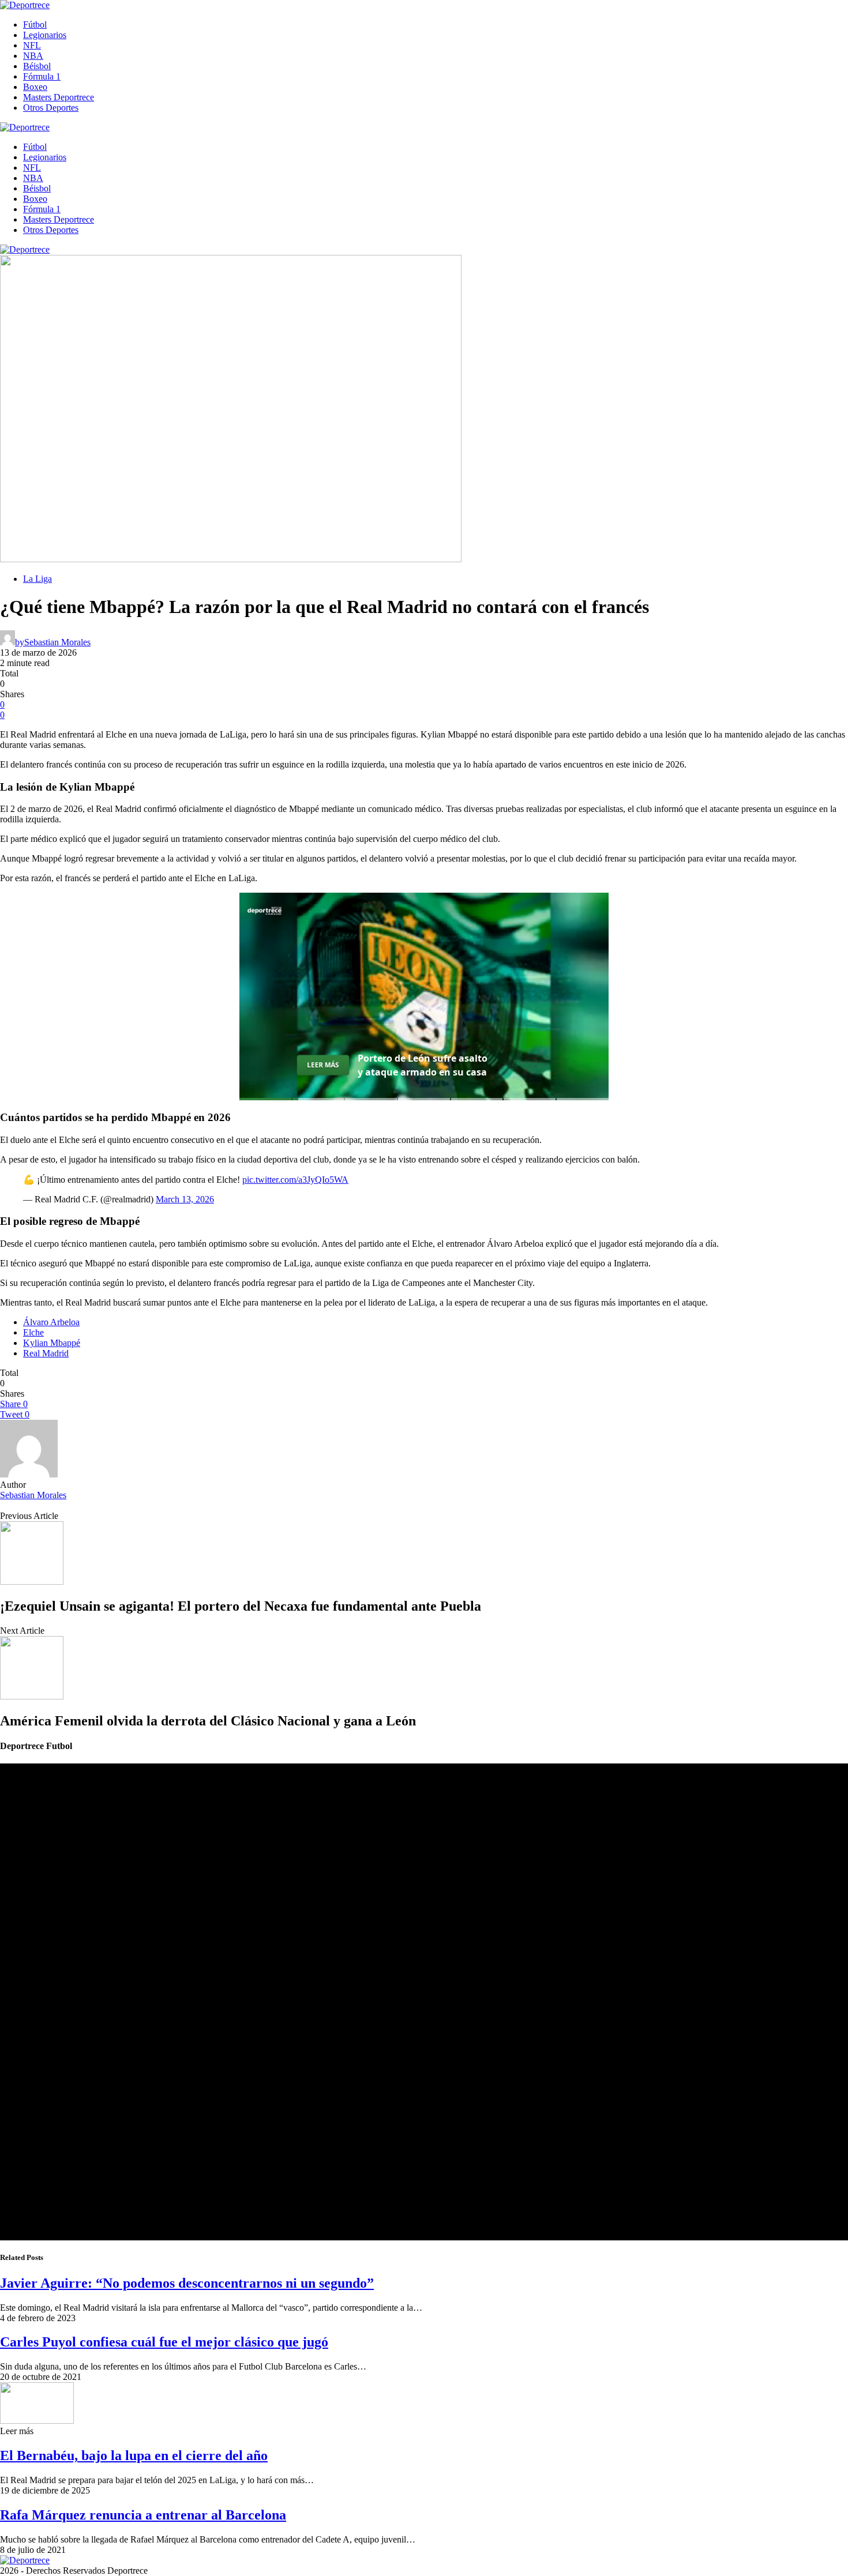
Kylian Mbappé (52, 1343)
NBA (33, 56)
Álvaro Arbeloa (51, 1322)
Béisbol (37, 66)
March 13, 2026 (185, 1199)
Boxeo (35, 87)
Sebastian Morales (33, 1495)
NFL (32, 45)
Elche (33, 1332)
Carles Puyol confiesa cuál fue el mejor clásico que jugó (164, 2342)
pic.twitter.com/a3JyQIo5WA (295, 1180)
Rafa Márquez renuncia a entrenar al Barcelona (143, 2515)
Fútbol (35, 25)
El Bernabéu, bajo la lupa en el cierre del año (134, 2455)
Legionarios (45, 35)
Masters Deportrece (59, 97)
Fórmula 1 (42, 76)
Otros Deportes (51, 108)
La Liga (37, 579)
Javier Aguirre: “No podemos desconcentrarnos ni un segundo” (187, 2283)
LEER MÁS (323, 1065)
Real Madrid (46, 1353)
